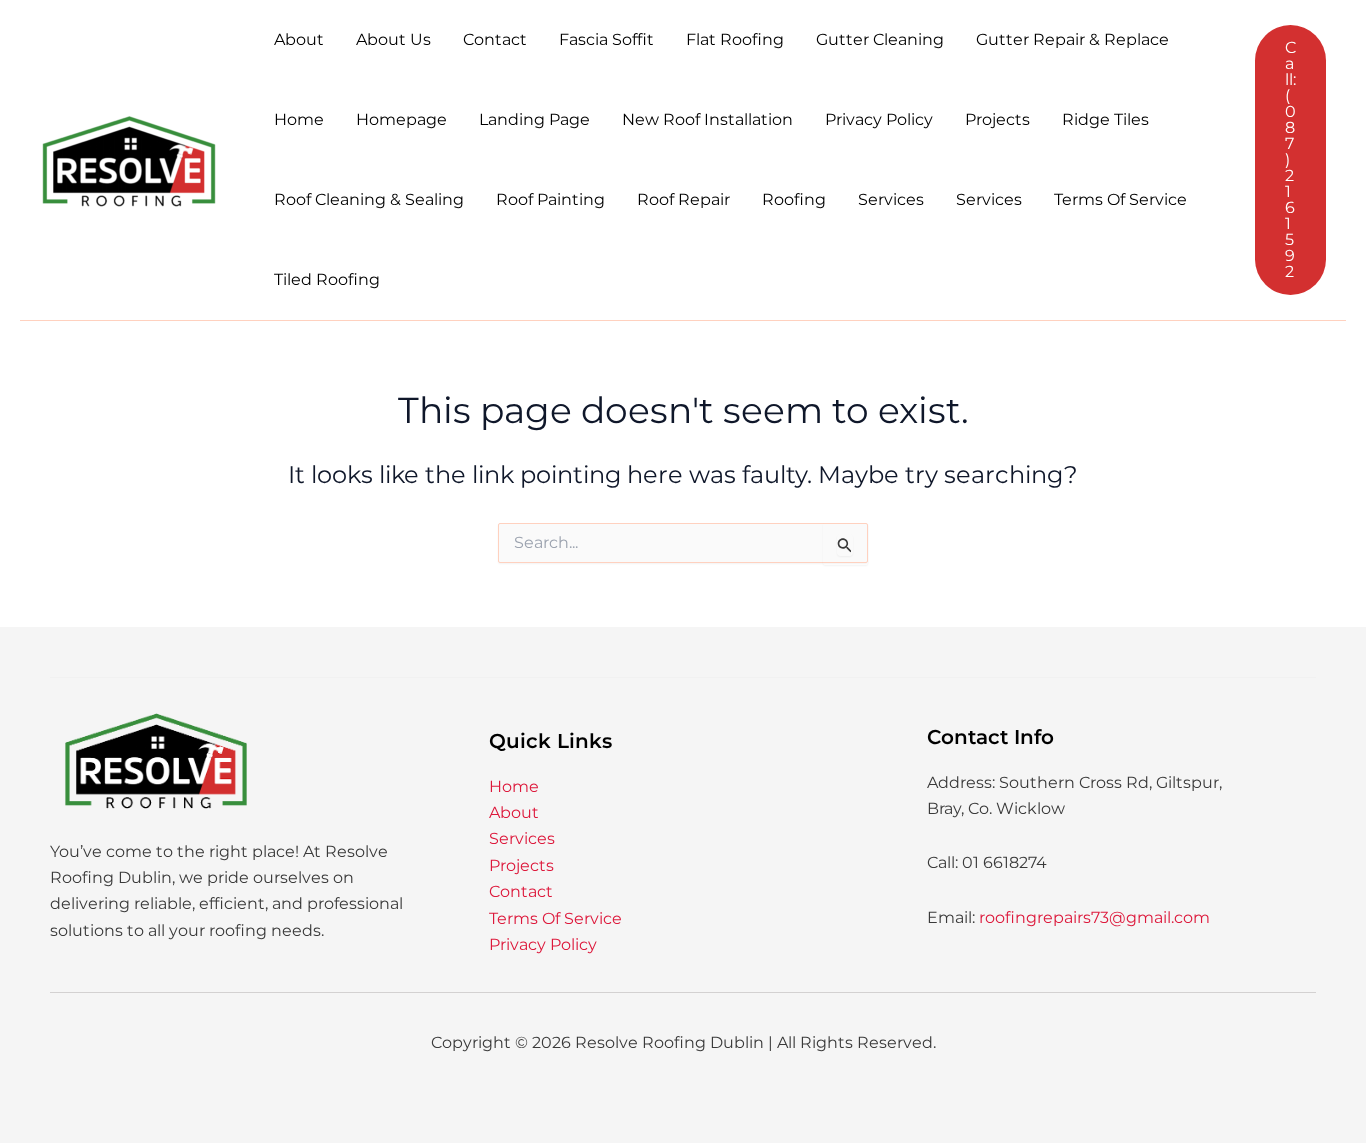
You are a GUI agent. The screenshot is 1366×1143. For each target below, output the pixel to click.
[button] (1290, 160)
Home (299, 119)
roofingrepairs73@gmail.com (1094, 917)
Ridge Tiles (1105, 119)
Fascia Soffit (606, 39)
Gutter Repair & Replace (1072, 39)
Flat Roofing (735, 39)
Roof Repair (683, 199)
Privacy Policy (879, 119)
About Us (393, 39)
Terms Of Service (1120, 199)
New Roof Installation (707, 119)
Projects (997, 119)
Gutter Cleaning (880, 39)
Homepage (401, 119)
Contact (495, 39)
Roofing (794, 199)
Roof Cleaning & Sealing (369, 199)
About (299, 39)
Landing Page (534, 119)
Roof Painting (550, 199)
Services (891, 199)
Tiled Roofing (327, 279)
